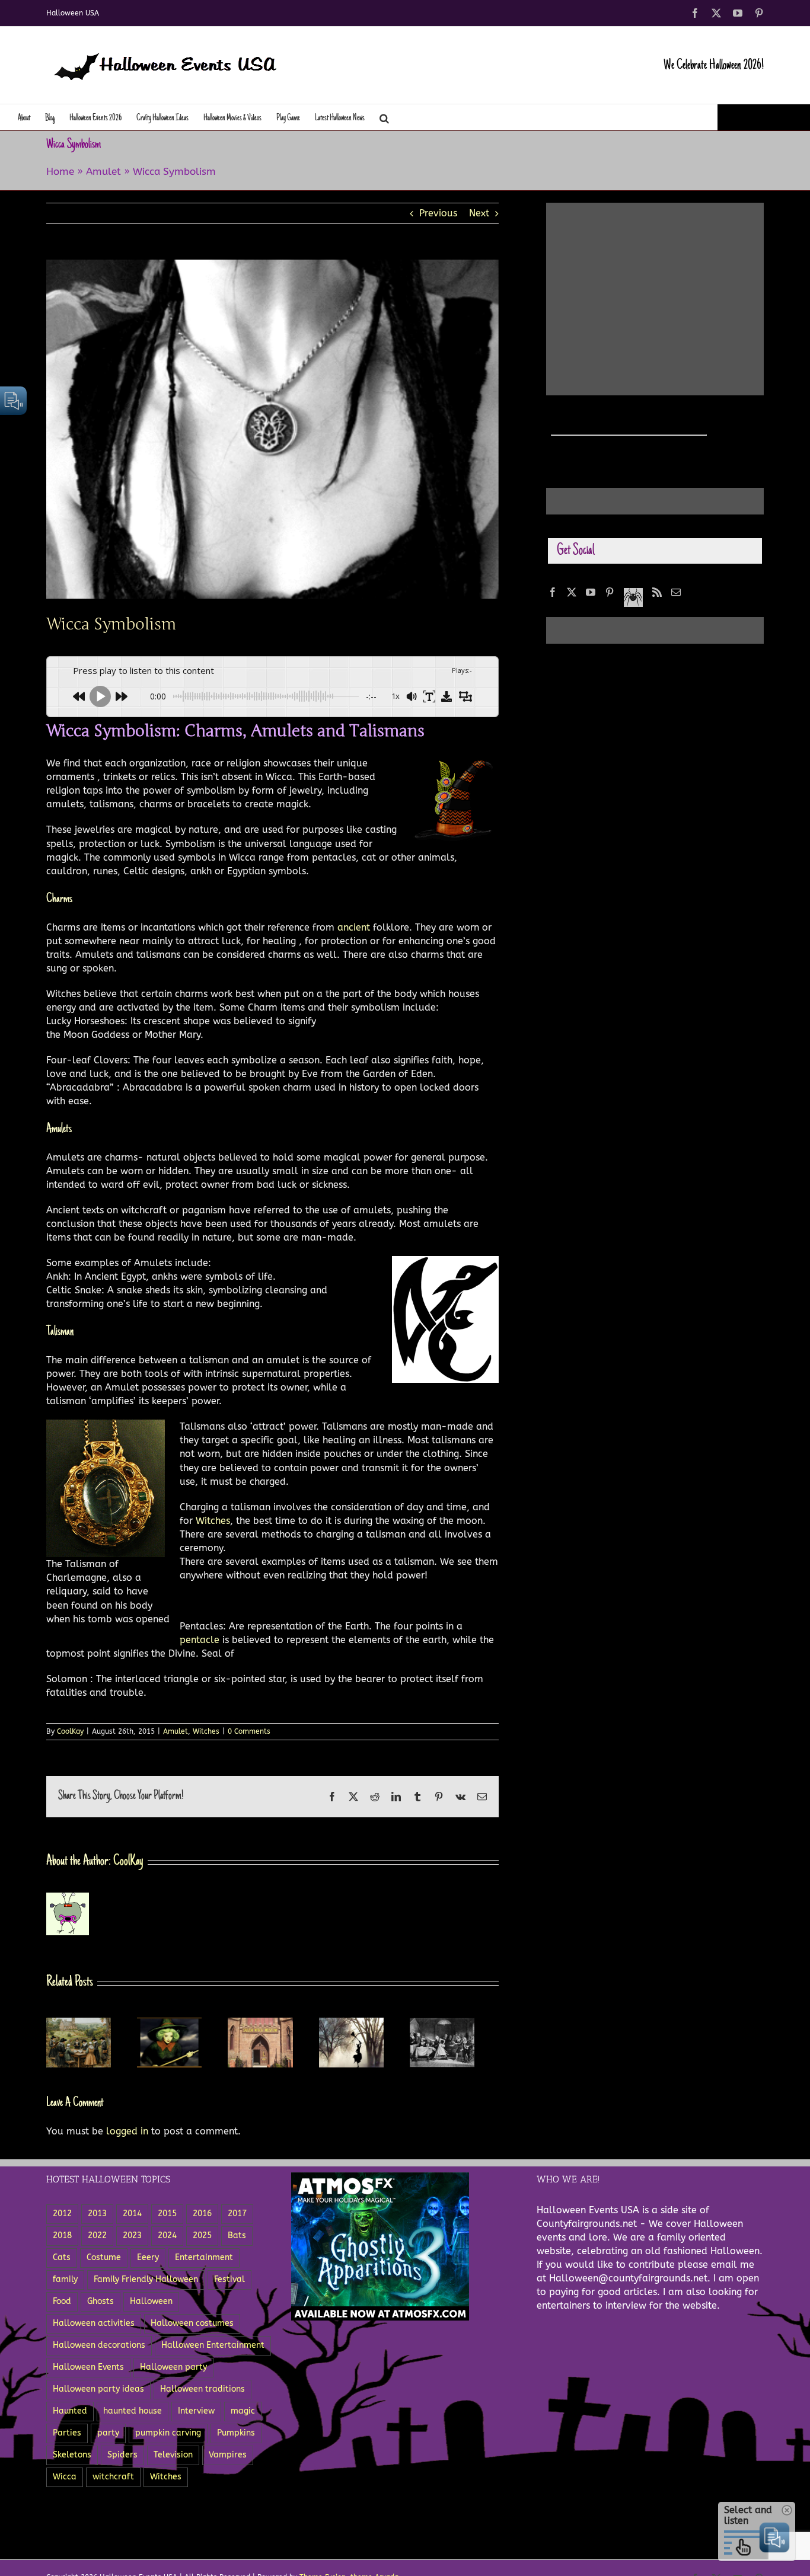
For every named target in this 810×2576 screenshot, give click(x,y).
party (108, 2436)
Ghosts (101, 2305)
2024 (167, 2239)
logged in (127, 2135)
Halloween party (173, 2371)
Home (60, 171)
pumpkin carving (168, 2436)
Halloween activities (94, 2327)
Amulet (103, 171)
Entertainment (204, 2261)
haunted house (133, 2414)
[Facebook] (553, 592)
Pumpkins (236, 2436)
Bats (237, 2239)
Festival (229, 2283)
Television (173, 2458)
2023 (132, 2239)
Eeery (148, 2261)
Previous (438, 213)
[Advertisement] (649, 286)
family (65, 2283)
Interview (196, 2414)
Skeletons (72, 2458)
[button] (384, 117)
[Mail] (676, 592)
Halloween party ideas (98, 2393)
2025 (202, 2239)
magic (243, 2414)
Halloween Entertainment (213, 2349)
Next (479, 213)
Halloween (151, 2305)
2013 (97, 2217)
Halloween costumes (192, 2327)
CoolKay (70, 1731)
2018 (62, 2239)
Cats (62, 2261)
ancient (355, 927)
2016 (202, 2217)
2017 (237, 2217)
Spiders (122, 2458)
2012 (62, 2217)
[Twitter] (572, 592)
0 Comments (249, 1731)
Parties (67, 2436)
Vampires (228, 2458)
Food (62, 2305)
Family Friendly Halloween (146, 2283)
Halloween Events (88, 2371)
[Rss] (657, 592)
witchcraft (113, 2480)
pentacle (201, 1640)
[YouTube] (591, 592)
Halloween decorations (99, 2349)
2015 (167, 2217)
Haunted (70, 2414)
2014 (132, 2217)
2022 (97, 2239)
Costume (104, 2261)
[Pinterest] (610, 592)
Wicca (65, 2480)
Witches (213, 1521)
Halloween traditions (203, 2393)
